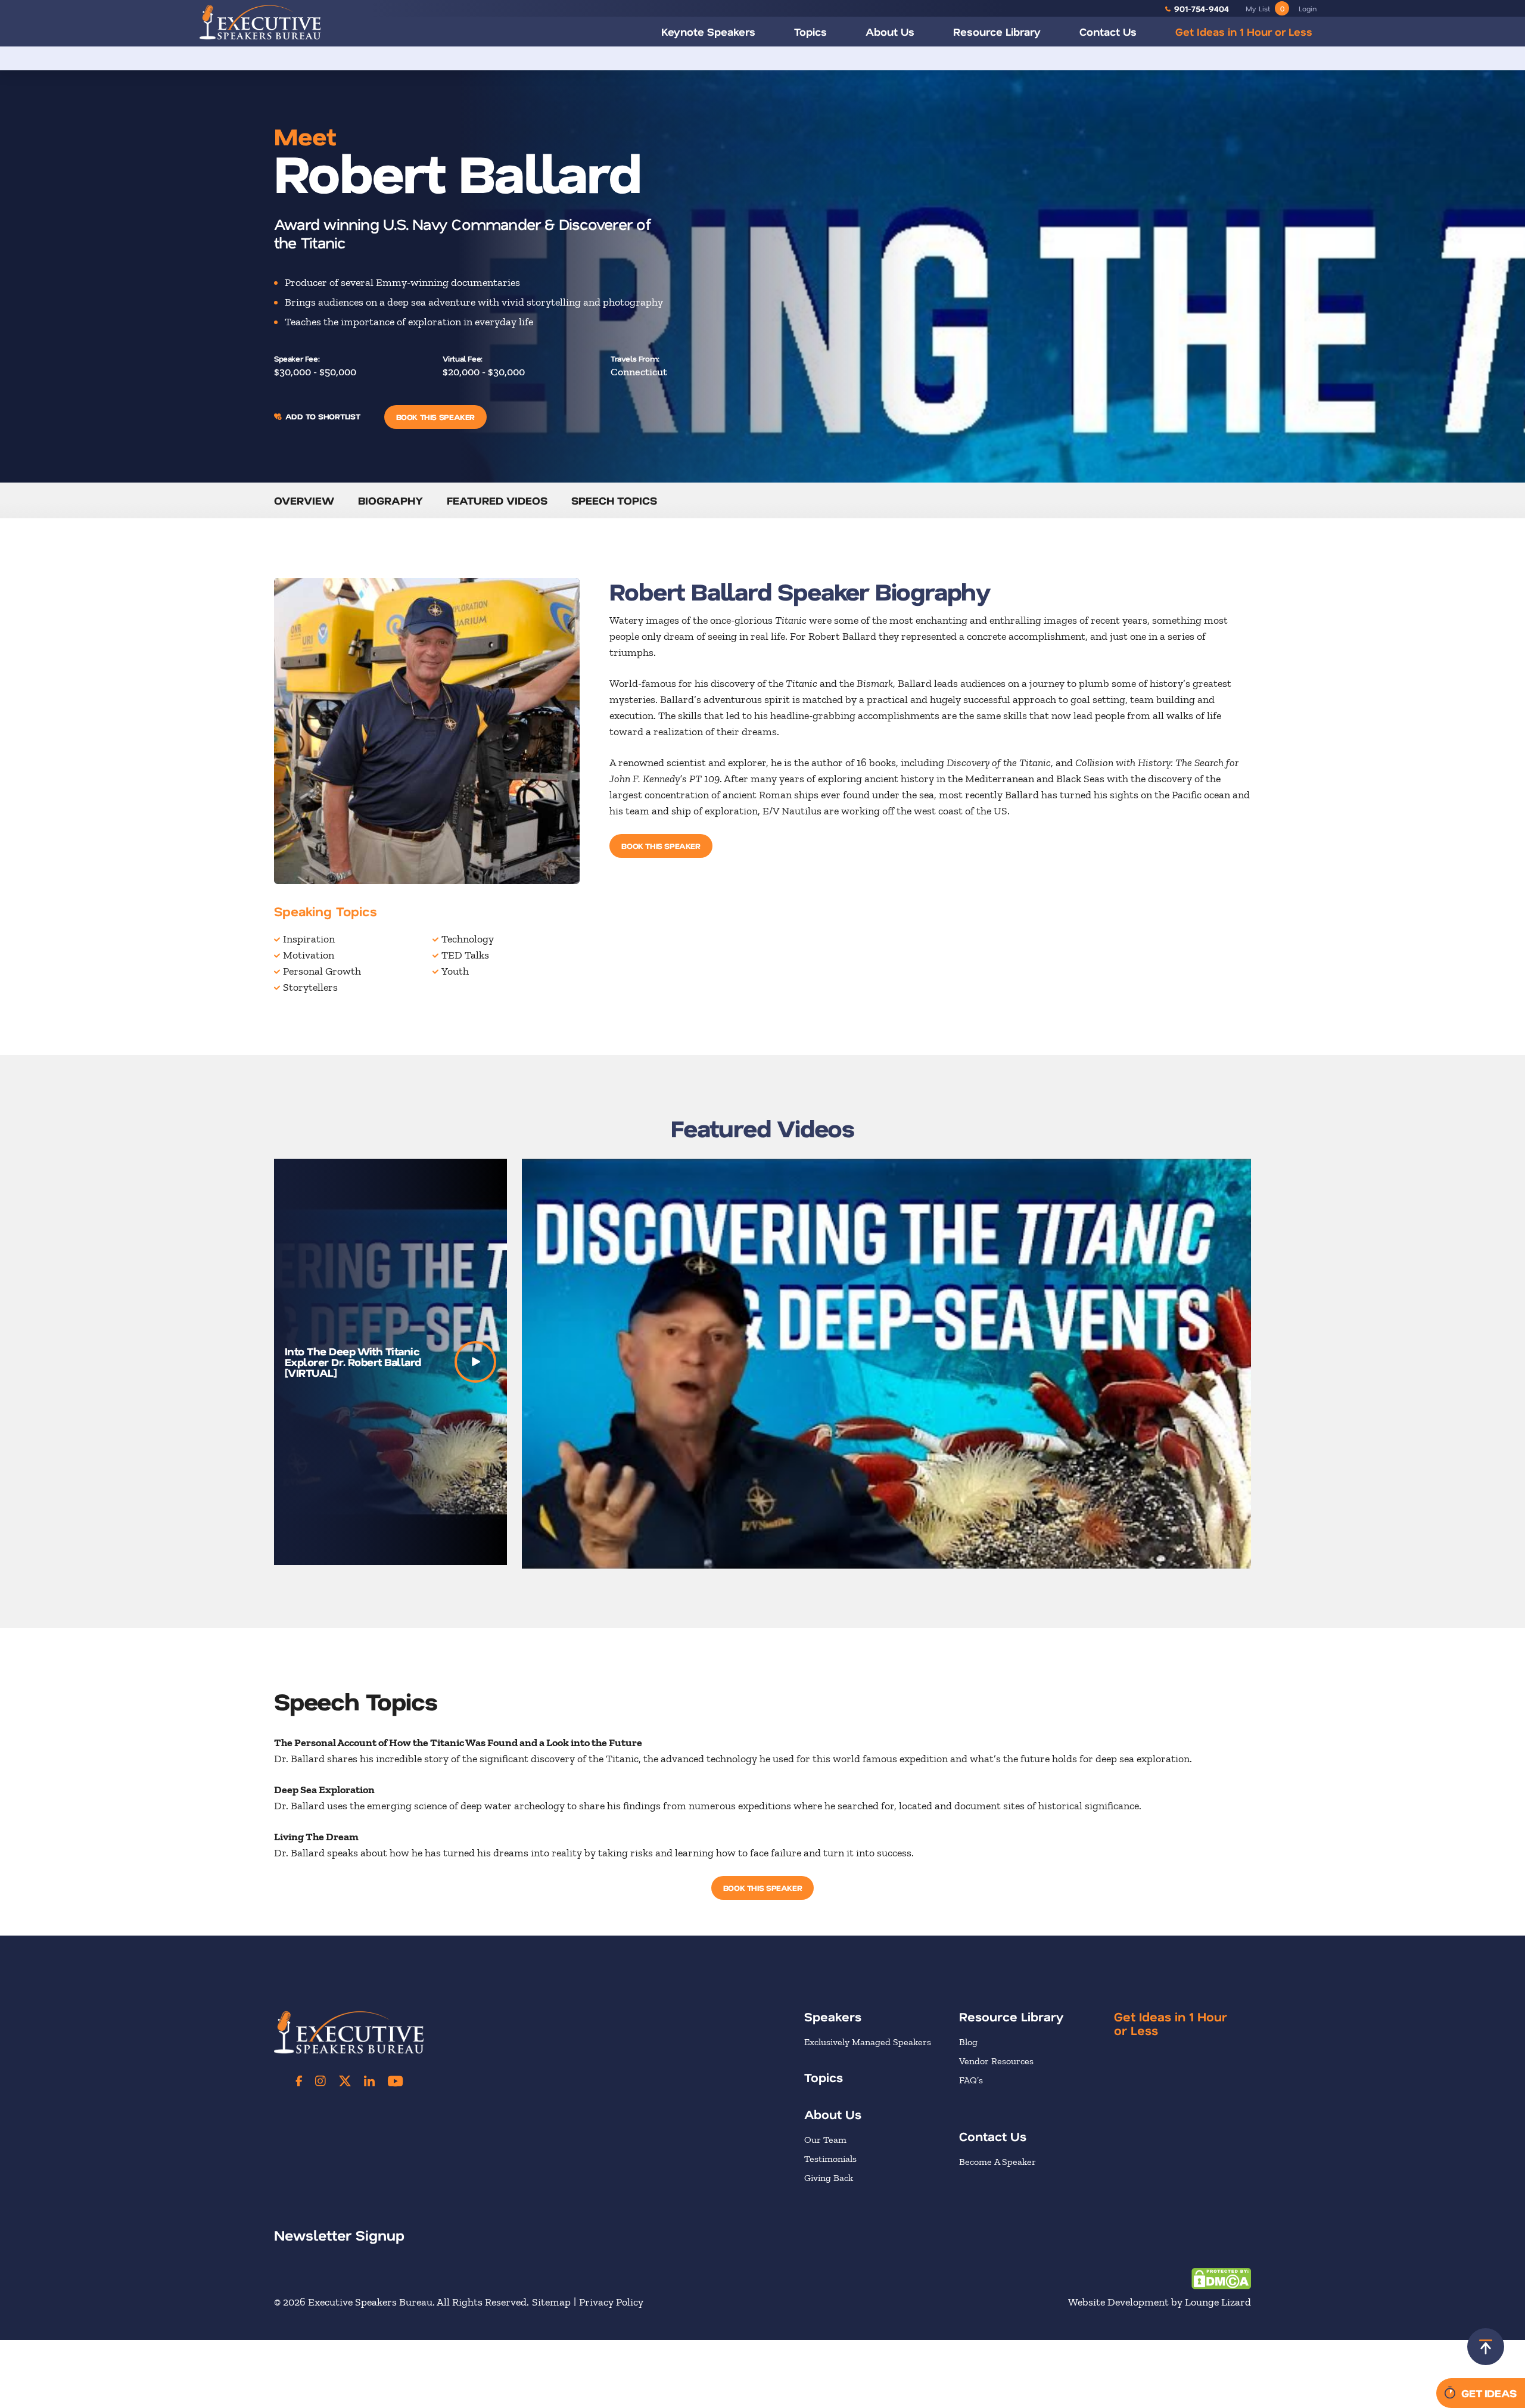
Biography (390, 500)
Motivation (309, 955)
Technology (468, 939)
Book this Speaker (435, 417)
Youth (455, 971)
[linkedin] (369, 2081)
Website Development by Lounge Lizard (1160, 2302)
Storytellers (310, 987)
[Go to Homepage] (260, 22)
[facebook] (299, 2081)
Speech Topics (614, 500)
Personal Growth (322, 971)
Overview (304, 500)
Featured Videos (497, 500)
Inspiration (309, 939)
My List (1265, 8)
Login (1308, 8)
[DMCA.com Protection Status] (1221, 2278)
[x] (345, 2081)
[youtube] (395, 2081)
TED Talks (465, 955)
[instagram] (320, 2081)
